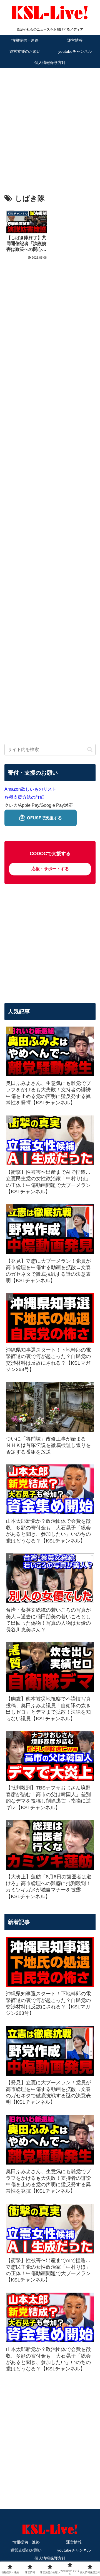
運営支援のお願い (26, 2550)
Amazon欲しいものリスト (30, 789)
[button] (90, 749)
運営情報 (74, 2542)
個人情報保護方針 (50, 2558)
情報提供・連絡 (26, 2542)
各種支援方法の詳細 (24, 797)
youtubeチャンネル (74, 2550)
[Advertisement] (50, 123)
